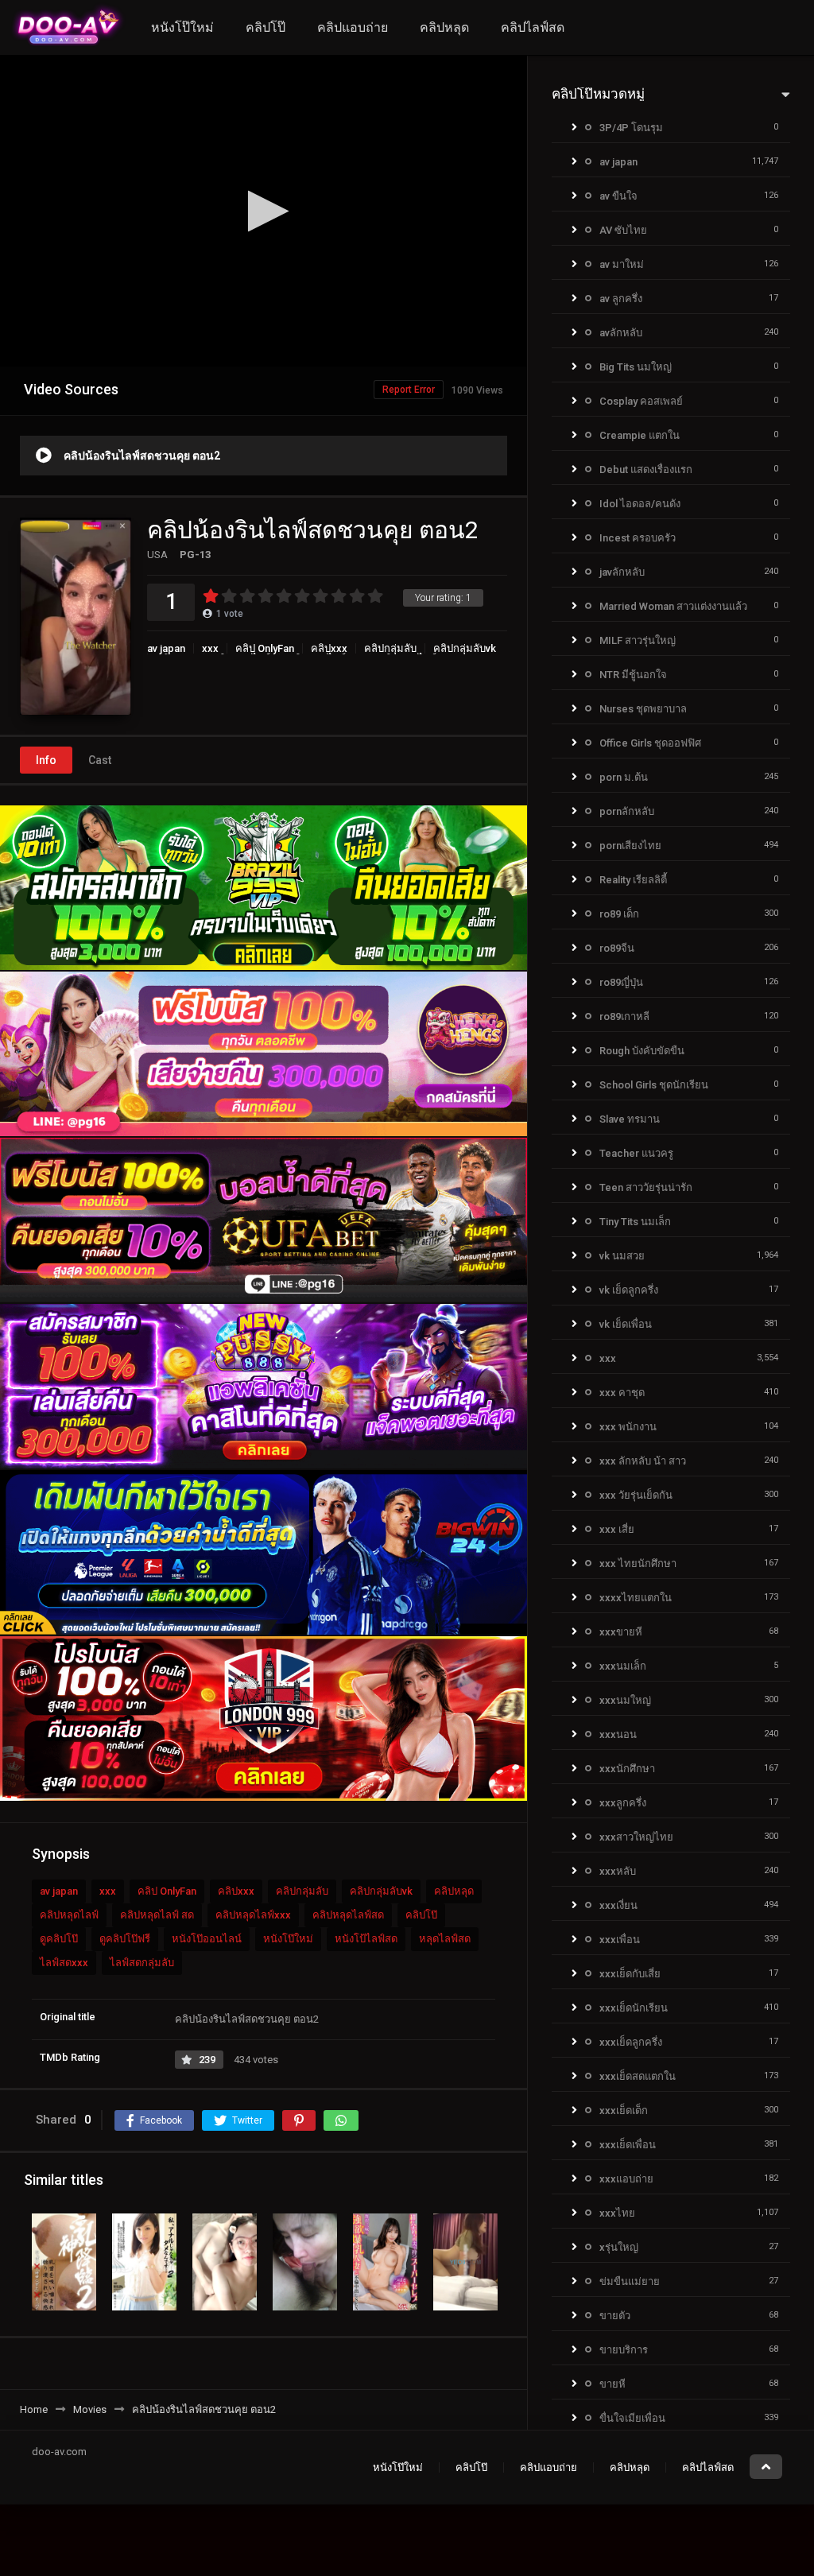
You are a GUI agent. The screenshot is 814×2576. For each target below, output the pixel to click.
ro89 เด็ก (619, 914)
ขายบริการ (624, 2350)
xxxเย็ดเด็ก (624, 2110)
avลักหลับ (621, 333)
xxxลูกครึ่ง (623, 1803)
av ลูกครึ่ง (621, 299)
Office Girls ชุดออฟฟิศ (650, 743)
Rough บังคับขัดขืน (642, 1051)
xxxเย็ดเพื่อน (628, 2145)
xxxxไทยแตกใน (636, 1598)
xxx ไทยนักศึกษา (638, 1563)
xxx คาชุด (622, 1393)
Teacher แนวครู (636, 1153)
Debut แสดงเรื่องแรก (646, 469)
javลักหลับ (622, 572)
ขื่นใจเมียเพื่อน (632, 2418)
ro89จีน (617, 948)
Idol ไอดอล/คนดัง (640, 504)
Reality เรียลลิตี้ (633, 880)
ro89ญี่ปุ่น (621, 982)
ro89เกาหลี (624, 1016)
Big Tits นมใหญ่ (636, 367)
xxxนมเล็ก (623, 1666)
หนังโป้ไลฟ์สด (366, 1939)
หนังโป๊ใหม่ (182, 27)
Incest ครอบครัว (638, 538)
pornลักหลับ (627, 811)
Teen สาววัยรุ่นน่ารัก (646, 1187)
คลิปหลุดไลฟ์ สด (157, 1915)
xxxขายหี (621, 1632)
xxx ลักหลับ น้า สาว (643, 1461)
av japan (166, 648)
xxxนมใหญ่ (625, 1700)
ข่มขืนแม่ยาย (630, 2281)
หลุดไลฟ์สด (445, 1939)
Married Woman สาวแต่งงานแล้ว (673, 606)
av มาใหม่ (622, 264)
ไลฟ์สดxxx (64, 1963)
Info (46, 760)
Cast (100, 760)
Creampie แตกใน (640, 435)
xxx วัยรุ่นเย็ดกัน (636, 1495)
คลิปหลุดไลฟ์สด (348, 1915)
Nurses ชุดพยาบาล (643, 709)
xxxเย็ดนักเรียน (634, 2008)
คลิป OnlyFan (265, 648)
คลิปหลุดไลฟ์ (69, 1915)
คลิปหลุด (444, 27)
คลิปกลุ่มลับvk (465, 648)
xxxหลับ (618, 1871)
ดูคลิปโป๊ (59, 1939)
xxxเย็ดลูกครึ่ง (631, 2042)
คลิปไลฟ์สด (533, 27)
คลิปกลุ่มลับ (390, 648)
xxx (210, 648)
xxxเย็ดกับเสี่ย (630, 1974)
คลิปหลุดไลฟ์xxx (253, 1915)
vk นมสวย (622, 1256)
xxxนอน (618, 1734)
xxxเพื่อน (620, 1940)
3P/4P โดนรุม (631, 128)
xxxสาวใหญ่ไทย (636, 1837)
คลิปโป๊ (266, 27)
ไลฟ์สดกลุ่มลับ (142, 1963)
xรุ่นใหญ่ (619, 2247)
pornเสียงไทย (630, 846)
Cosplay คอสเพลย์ (641, 401)
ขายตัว (615, 2316)
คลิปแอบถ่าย (353, 27)
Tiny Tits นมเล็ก (635, 1222)
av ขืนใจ (618, 196)
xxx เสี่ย (617, 1529)
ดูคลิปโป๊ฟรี (125, 1939)
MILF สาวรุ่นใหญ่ (638, 640)
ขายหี (612, 2384)
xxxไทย (617, 2213)
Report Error (409, 390)
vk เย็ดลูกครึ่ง (629, 1290)
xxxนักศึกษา (627, 1769)
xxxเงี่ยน (618, 1905)
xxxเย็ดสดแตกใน (638, 2076)
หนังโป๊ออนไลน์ (207, 1939)
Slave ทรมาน (630, 1119)
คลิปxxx (329, 648)
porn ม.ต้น (624, 777)
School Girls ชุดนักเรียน (654, 1085)
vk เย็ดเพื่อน (626, 1324)
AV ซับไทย (623, 230)
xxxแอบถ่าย (626, 2179)
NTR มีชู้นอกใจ (633, 675)
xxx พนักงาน (628, 1427)
